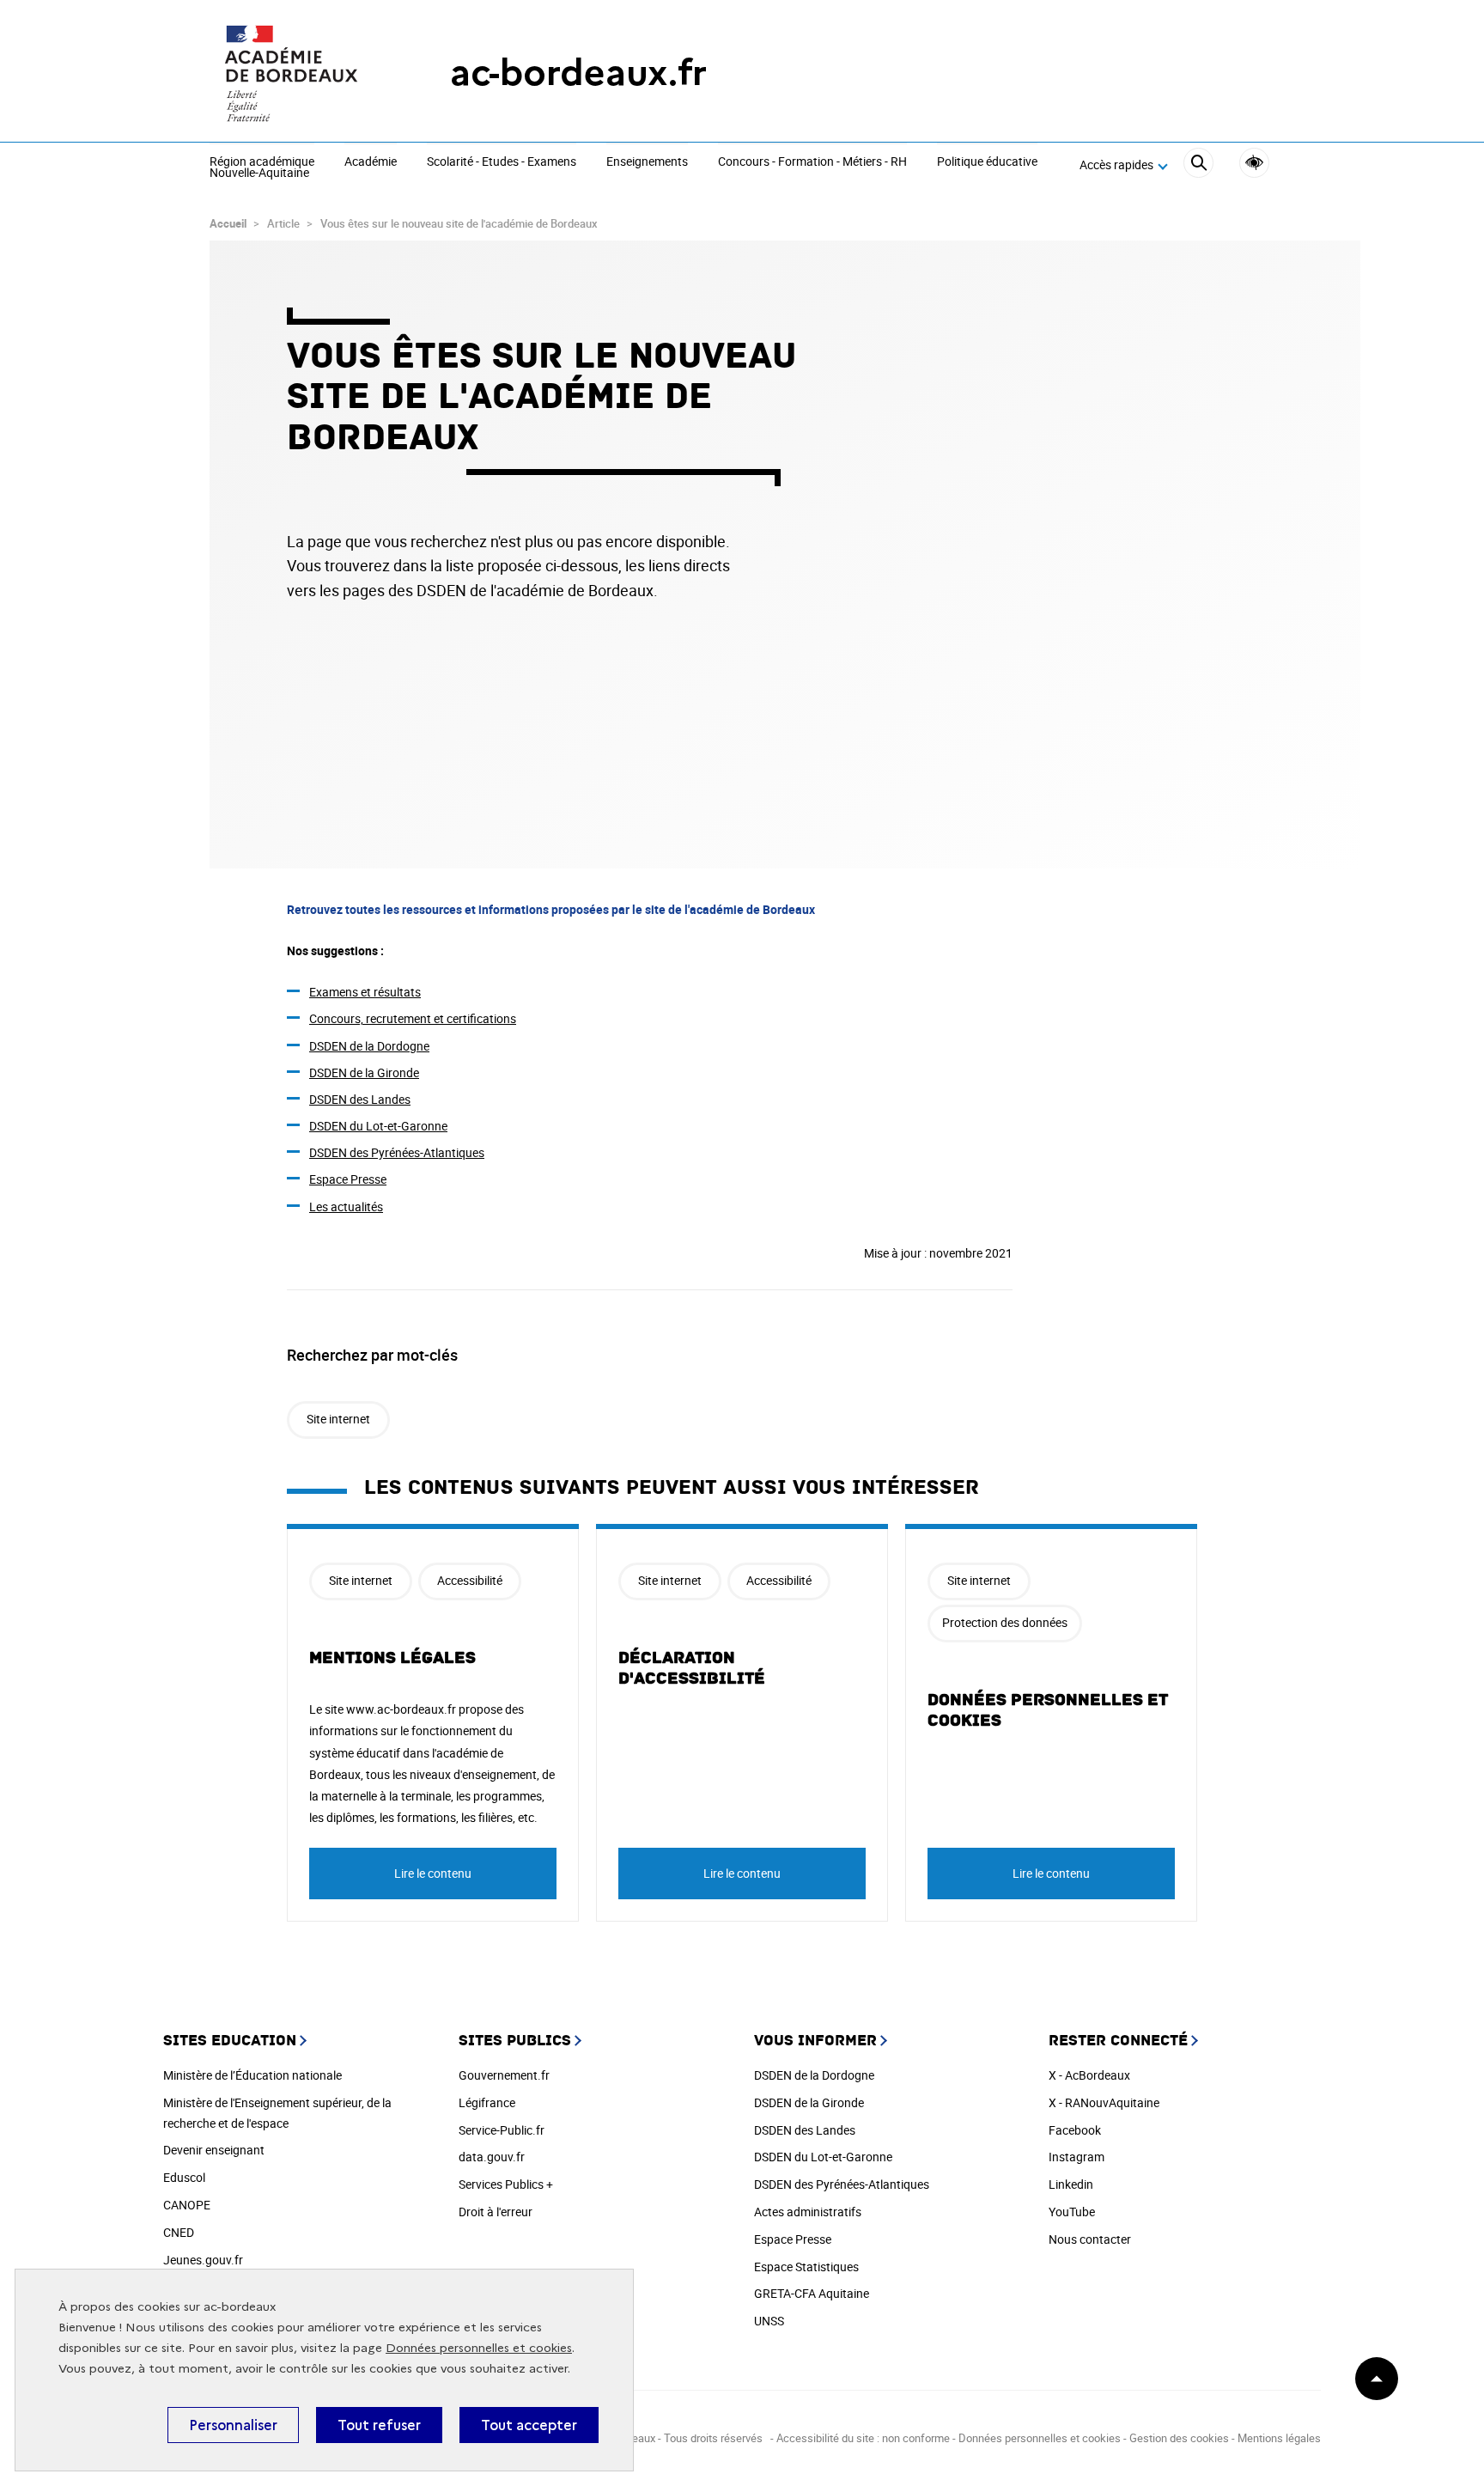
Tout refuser (379, 2425)
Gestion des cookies (1179, 2438)
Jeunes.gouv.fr (203, 2260)
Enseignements (647, 162)
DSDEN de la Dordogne (369, 1046)
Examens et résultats (365, 992)
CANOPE (187, 2205)
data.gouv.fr (492, 2157)
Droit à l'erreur (496, 2212)
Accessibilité (1254, 163)
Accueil (228, 223)
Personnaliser (233, 2425)
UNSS (769, 2321)
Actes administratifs (808, 2212)
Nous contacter (1090, 2239)
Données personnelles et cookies (479, 2348)
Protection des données (1005, 1622)
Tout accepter (529, 2425)
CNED (179, 2232)
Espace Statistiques (806, 2267)
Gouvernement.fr (504, 2075)
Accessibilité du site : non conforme (863, 2438)
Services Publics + (506, 2184)
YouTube (1072, 2212)
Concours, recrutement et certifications (413, 1018)
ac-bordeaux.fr (578, 73)
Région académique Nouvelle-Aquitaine (262, 168)
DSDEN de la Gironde (364, 1072)
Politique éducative (987, 162)
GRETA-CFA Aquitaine (812, 2293)
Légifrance (487, 2102)
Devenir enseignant (214, 2150)
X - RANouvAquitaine (1104, 2102)
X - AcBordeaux (1089, 2075)
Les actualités (346, 1206)
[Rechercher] (1198, 165)
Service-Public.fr (502, 2130)
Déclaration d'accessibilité (692, 1668)
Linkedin (1071, 2184)
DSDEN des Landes (360, 1099)
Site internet (338, 1419)
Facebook (1075, 2130)
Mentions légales (392, 1658)
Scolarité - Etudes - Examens (502, 162)
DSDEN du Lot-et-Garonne (378, 1126)
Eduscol (184, 2177)
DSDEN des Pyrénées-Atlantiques (397, 1152)
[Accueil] (295, 73)
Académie (371, 162)
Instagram (1077, 2157)
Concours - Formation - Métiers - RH (812, 162)
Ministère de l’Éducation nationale (252, 2075)
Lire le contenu (433, 1873)
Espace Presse (348, 1179)
